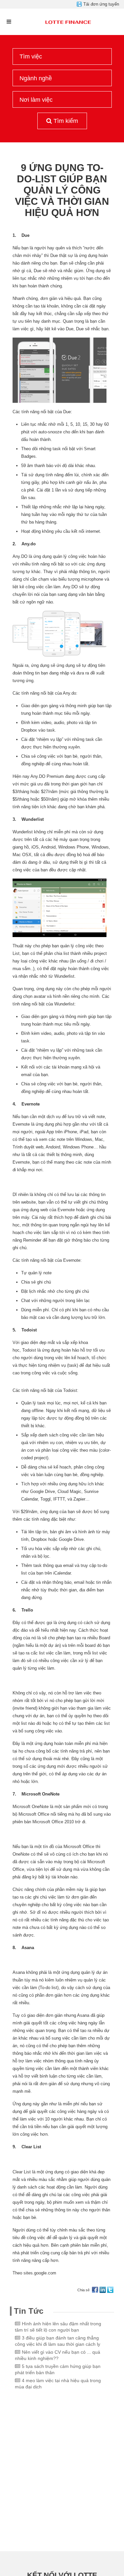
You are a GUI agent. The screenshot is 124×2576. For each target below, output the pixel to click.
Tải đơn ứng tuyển (101, 4)
